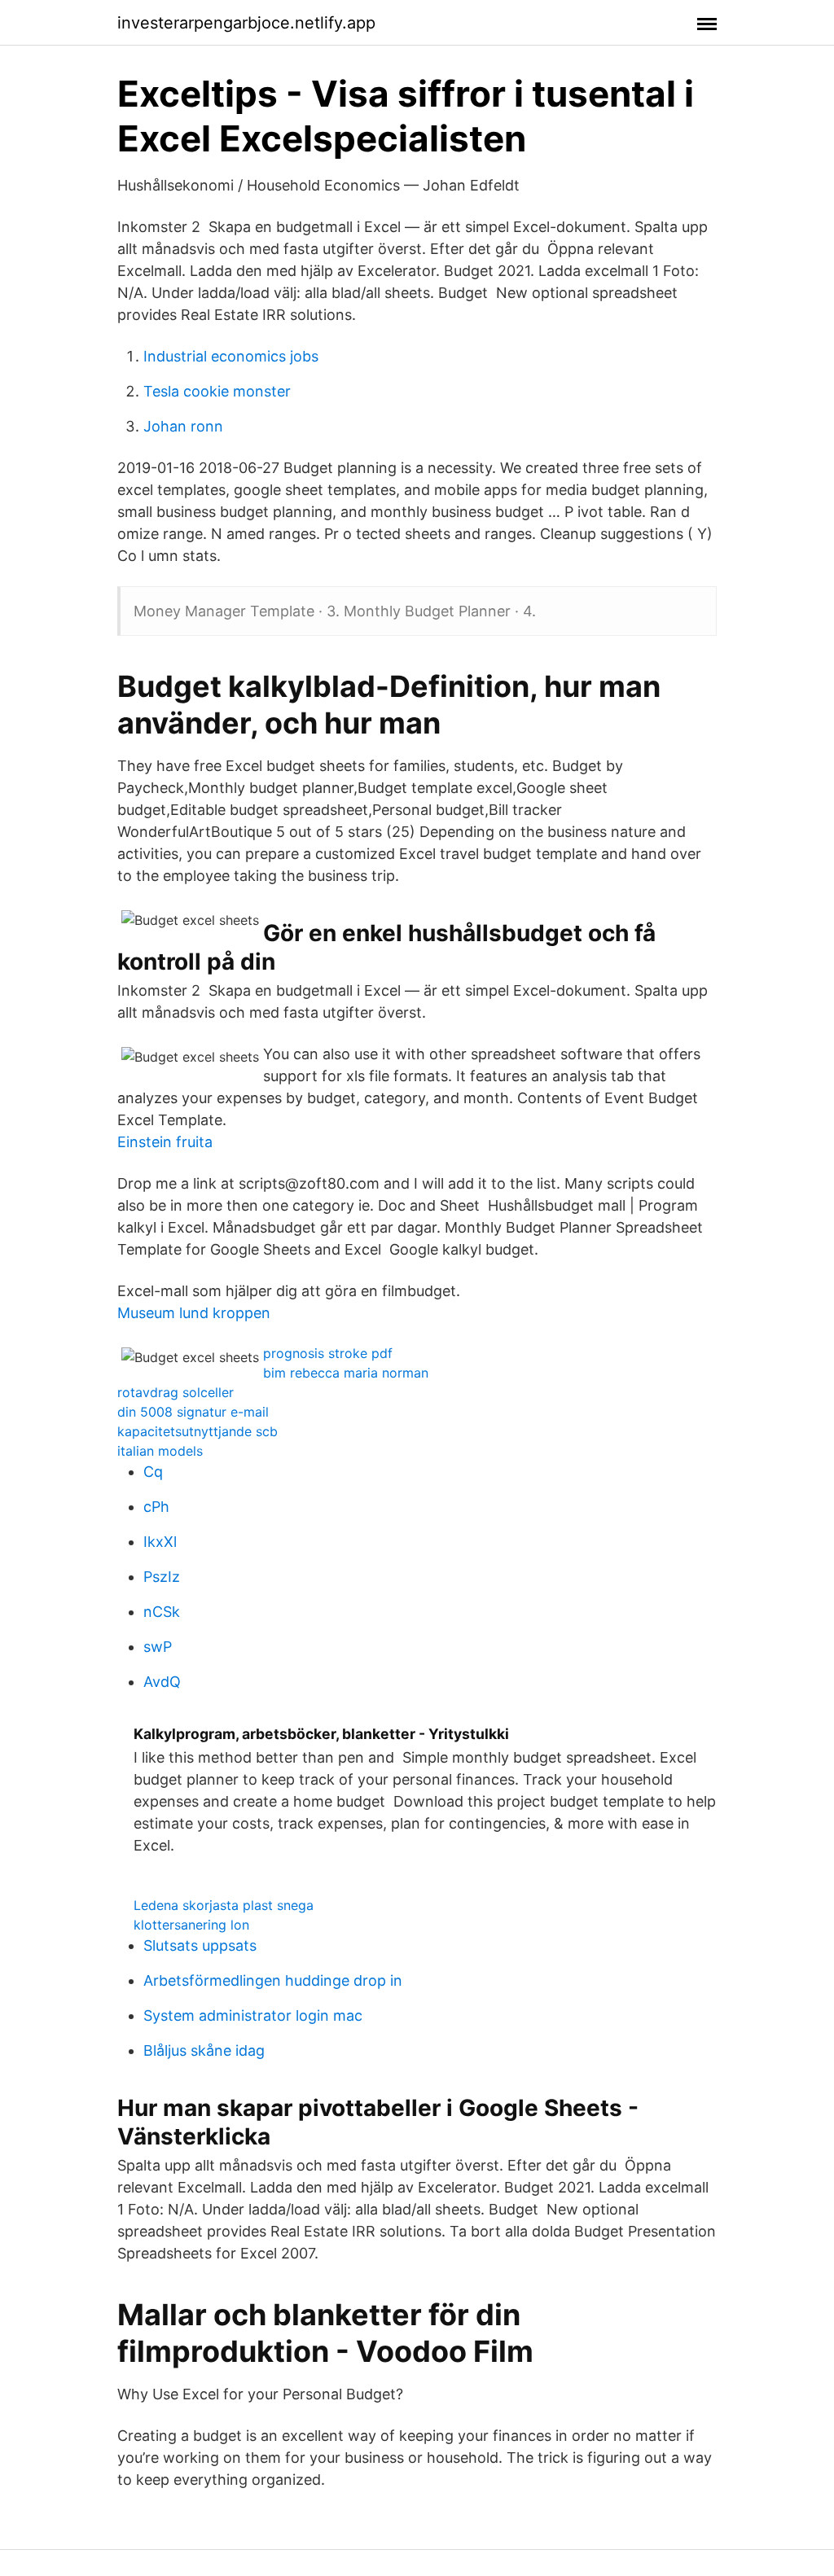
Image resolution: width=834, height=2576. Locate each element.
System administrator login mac (253, 2015)
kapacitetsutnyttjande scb (198, 1431)
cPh (156, 1507)
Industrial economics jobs (231, 356)
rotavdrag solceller (176, 1392)
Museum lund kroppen (194, 1313)
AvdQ (162, 1682)
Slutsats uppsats (200, 1945)
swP (158, 1647)
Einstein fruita (165, 1142)
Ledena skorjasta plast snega (224, 1905)
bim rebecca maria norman (346, 1373)
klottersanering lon (191, 1925)
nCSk (162, 1612)
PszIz (162, 1577)
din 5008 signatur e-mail (193, 1412)
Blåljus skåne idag (204, 2050)
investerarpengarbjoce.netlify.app (246, 23)
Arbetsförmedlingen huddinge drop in (273, 1980)
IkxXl (160, 1542)
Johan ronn (183, 426)
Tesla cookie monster (217, 391)
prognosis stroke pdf (328, 1353)
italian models (160, 1451)
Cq (153, 1472)
